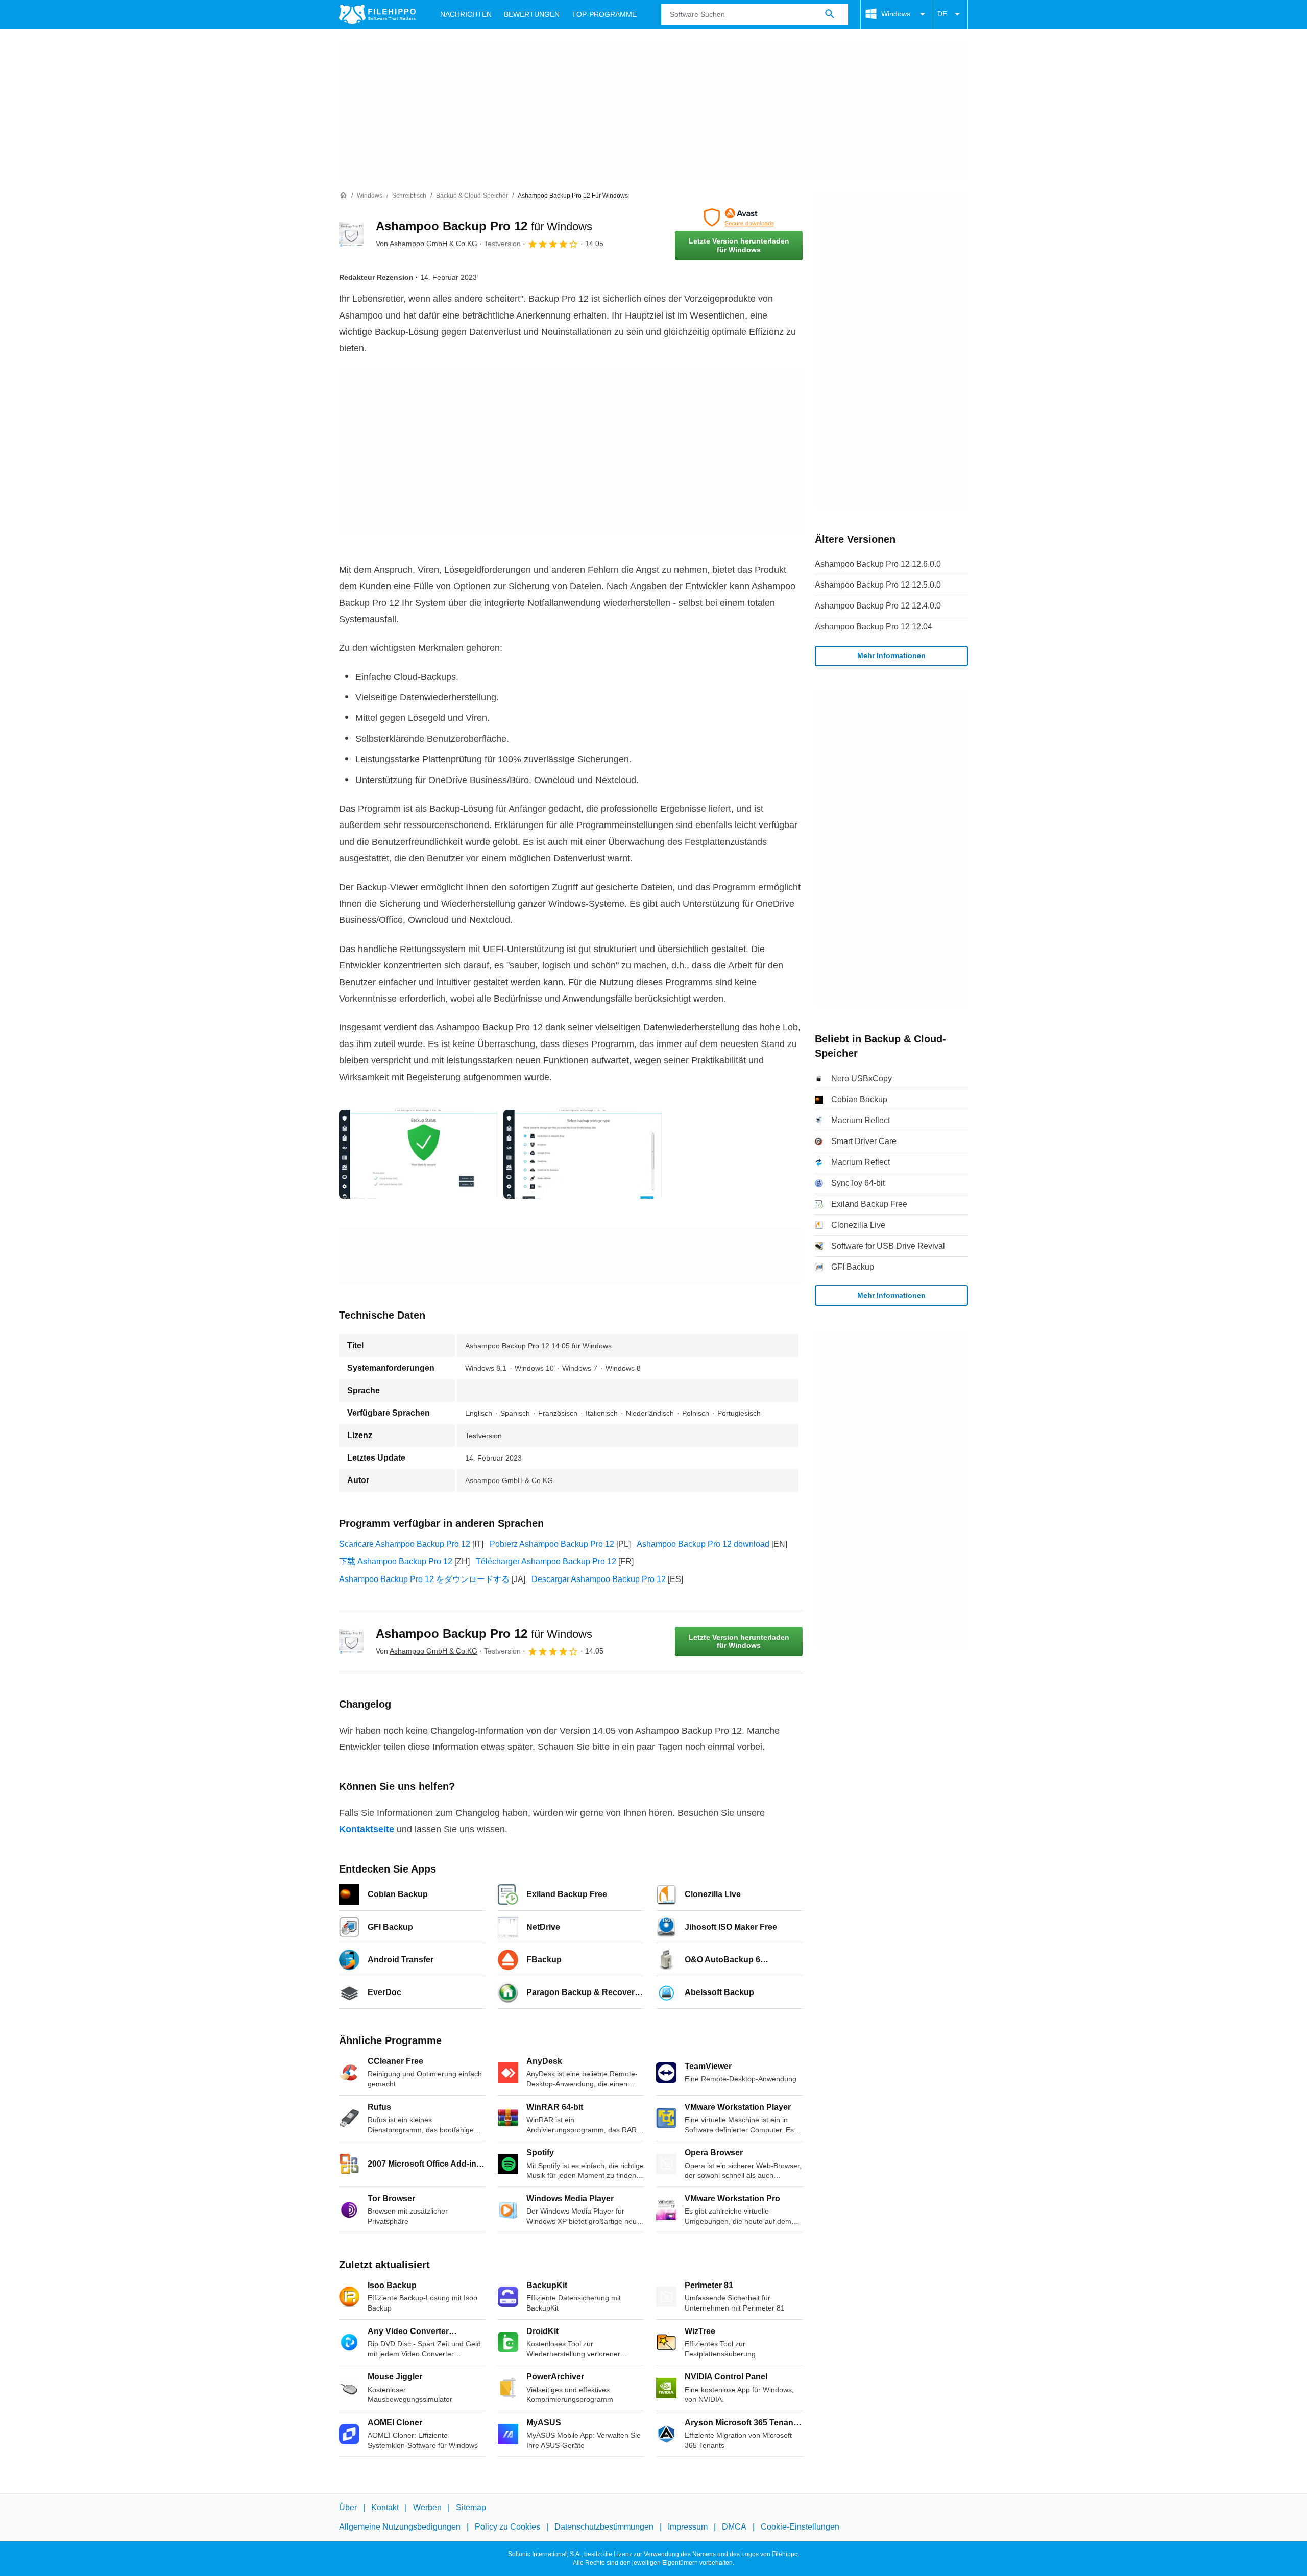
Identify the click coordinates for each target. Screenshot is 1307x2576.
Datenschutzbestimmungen (604, 2527)
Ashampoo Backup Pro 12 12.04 (874, 627)
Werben (427, 2507)
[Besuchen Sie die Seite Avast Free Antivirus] (739, 217)
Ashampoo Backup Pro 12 (484, 226)
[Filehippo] (377, 14)
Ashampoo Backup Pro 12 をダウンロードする (424, 1579)
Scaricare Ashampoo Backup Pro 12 (405, 1544)
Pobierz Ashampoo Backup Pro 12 (552, 1544)
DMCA (734, 2527)
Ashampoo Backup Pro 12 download (703, 1544)
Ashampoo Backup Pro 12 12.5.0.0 (878, 585)
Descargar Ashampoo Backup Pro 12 (599, 1579)
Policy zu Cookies (507, 2527)
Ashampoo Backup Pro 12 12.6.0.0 (878, 564)
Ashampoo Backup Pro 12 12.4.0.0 (878, 606)
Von (427, 244)
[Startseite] (343, 196)
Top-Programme (604, 14)
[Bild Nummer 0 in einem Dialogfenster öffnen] (418, 1154)
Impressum (688, 2527)
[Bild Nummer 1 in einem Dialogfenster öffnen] (583, 1154)
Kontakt (385, 2507)
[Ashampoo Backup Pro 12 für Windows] (351, 234)
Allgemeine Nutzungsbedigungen (400, 2527)
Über (348, 2507)
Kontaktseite (367, 1829)
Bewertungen (532, 14)
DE (942, 14)
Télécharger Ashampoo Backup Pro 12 (546, 1561)
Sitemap (471, 2507)
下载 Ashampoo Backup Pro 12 (396, 1561)
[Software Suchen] (830, 14)
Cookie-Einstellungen (800, 2527)
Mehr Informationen (891, 655)
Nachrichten (466, 14)
